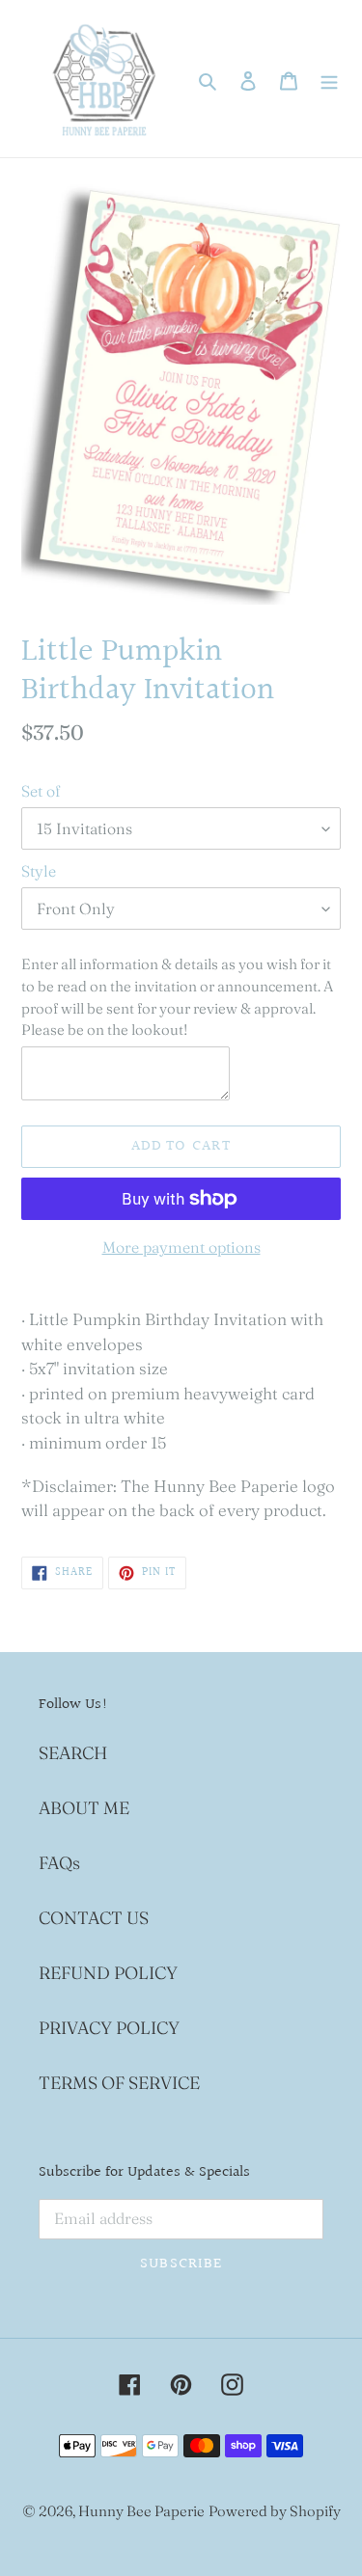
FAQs (59, 1863)
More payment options (181, 1247)
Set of (41, 791)
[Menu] (329, 79)
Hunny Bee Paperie (141, 2511)
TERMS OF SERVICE (119, 2083)
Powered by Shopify (275, 2511)
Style (39, 871)
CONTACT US (94, 1918)
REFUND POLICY (108, 1973)
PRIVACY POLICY (109, 2028)
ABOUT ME (84, 1808)
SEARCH (73, 1753)
